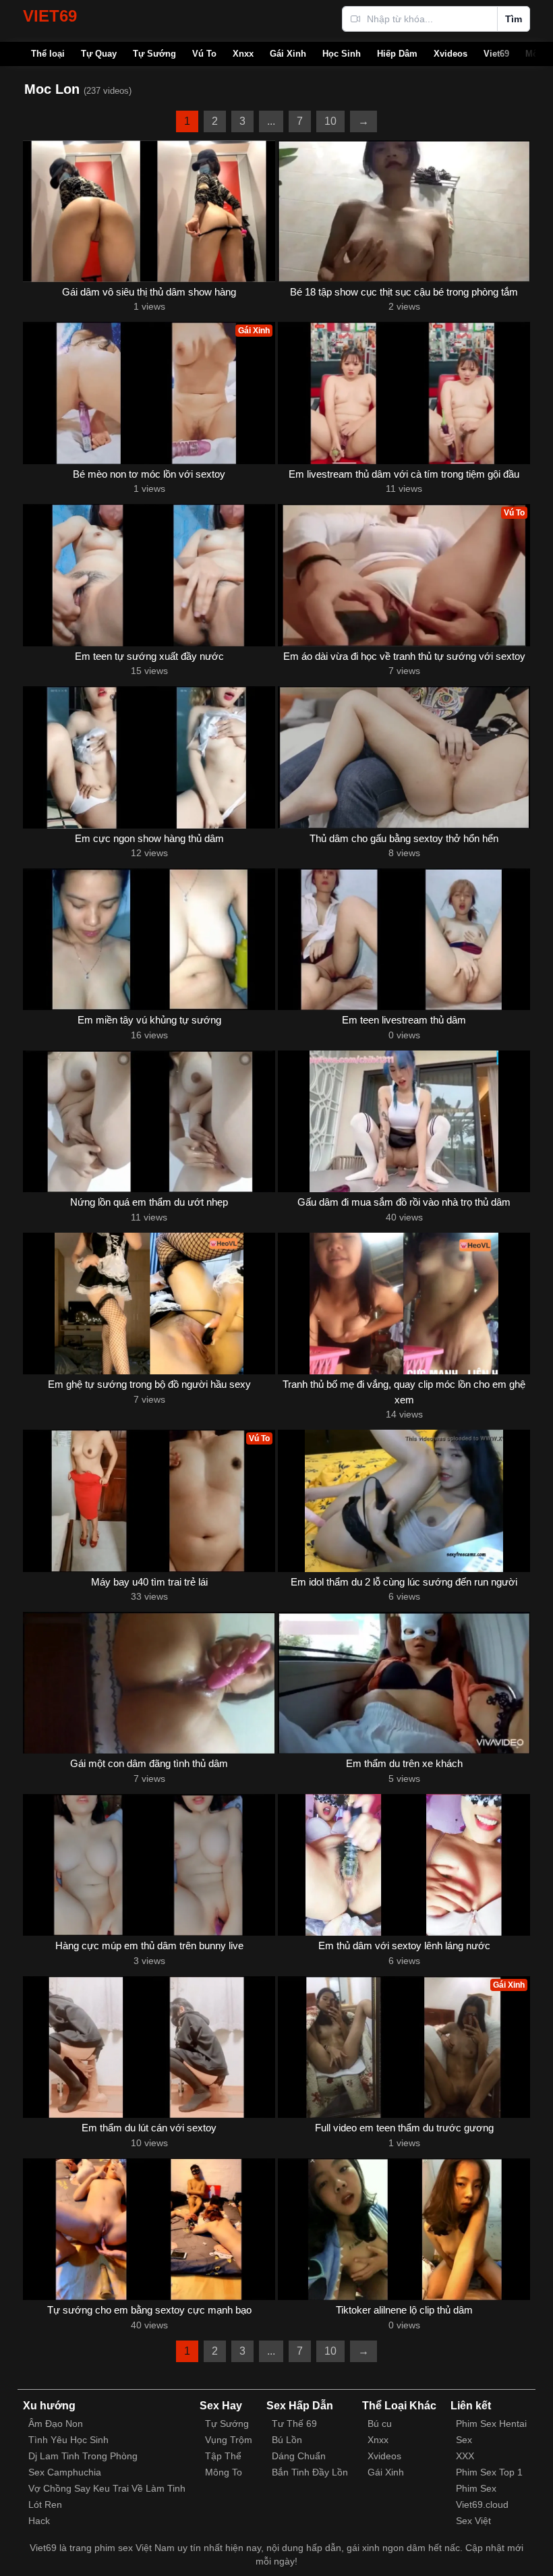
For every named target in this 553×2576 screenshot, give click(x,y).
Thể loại (48, 54)
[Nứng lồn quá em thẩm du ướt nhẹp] (149, 1121)
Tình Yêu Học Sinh (68, 2440)
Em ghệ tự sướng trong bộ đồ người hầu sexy (149, 1384)
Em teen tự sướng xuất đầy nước (149, 656)
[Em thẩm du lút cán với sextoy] (149, 2047)
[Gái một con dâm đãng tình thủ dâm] (149, 1683)
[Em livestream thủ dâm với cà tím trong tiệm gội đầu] (404, 393)
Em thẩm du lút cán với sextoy (149, 2128)
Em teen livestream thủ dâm (404, 1020)
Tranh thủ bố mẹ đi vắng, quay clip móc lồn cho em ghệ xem (404, 1392)
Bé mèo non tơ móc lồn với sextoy (149, 474)
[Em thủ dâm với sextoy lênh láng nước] (404, 1865)
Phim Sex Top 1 (489, 2472)
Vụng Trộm (229, 2440)
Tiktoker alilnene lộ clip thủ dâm (404, 2310)
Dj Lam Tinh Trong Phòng (83, 2456)
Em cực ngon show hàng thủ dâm (149, 838)
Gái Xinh (288, 54)
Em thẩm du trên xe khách (404, 1763)
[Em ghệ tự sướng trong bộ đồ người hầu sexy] (149, 1304)
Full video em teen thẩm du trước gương (404, 2128)
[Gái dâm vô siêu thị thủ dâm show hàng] (149, 211)
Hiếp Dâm (397, 54)
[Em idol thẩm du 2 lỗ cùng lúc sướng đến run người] (404, 1501)
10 (330, 121)
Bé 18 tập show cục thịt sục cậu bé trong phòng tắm (404, 292)
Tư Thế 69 (294, 2424)
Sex (464, 2440)
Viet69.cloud (482, 2504)
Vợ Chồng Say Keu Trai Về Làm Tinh (107, 2488)
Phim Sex (476, 2488)
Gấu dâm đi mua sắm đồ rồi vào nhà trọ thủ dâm (404, 1202)
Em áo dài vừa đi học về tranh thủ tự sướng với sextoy (404, 656)
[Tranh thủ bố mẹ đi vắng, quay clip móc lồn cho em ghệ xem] (404, 1304)
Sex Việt (473, 2521)
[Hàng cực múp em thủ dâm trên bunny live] (149, 1865)
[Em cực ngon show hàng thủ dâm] (149, 757)
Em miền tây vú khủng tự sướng (149, 1020)
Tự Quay (99, 54)
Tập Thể (223, 2456)
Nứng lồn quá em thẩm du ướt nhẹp (149, 1202)
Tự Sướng (154, 54)
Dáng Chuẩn (299, 2456)
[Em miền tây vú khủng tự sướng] (149, 939)
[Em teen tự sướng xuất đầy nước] (149, 575)
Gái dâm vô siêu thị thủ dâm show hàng (149, 292)
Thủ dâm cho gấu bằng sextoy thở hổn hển (404, 838)
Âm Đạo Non (56, 2424)
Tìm (514, 19)
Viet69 (496, 54)
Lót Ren (45, 2504)
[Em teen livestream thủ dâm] (404, 939)
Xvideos (450, 54)
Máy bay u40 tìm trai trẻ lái (149, 1582)
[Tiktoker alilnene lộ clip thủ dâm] (404, 2229)
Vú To (204, 54)
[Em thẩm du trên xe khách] (404, 1683)
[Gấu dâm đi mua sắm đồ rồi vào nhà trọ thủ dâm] (404, 1121)
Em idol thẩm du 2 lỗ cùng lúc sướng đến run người (404, 1582)
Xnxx (243, 54)
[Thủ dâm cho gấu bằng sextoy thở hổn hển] (404, 757)
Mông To (224, 2472)
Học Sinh (342, 54)
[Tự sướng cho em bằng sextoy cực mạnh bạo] (149, 2229)
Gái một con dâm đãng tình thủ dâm (149, 1763)
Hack (39, 2521)
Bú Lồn (287, 2440)
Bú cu (380, 2424)
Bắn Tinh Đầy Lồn (310, 2472)
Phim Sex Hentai (491, 2424)
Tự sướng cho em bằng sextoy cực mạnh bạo (149, 2310)
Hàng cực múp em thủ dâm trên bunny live (149, 1945)
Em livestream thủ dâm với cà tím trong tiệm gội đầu (404, 474)
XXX (465, 2456)
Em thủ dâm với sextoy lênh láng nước (404, 1945)
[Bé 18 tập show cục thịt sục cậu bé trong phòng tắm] (404, 211)
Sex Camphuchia (65, 2472)
